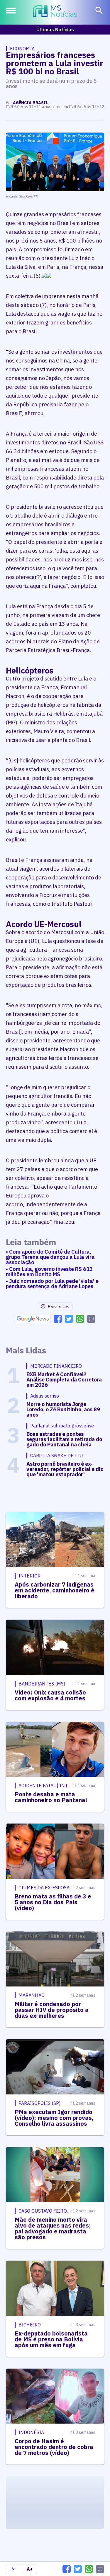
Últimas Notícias (55, 30)
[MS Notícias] (55, 12)
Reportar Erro (59, 1306)
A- (14, 2569)
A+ (30, 2569)
